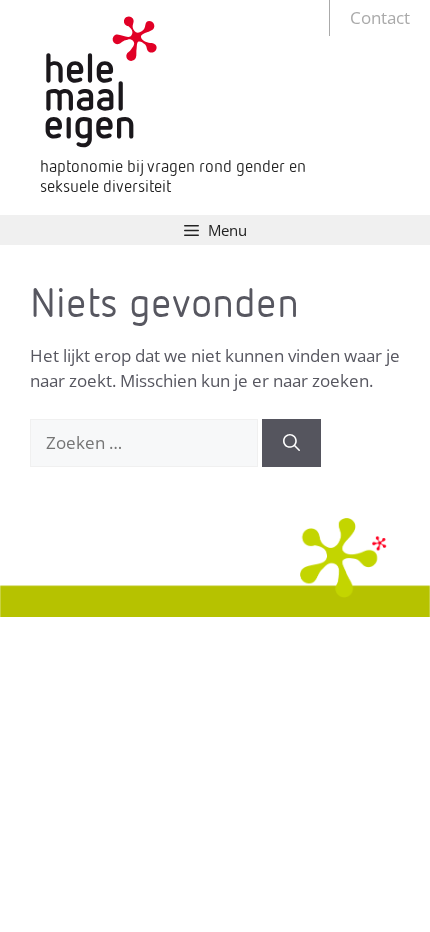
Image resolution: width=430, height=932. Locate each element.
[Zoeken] (291, 443)
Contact (380, 17)
